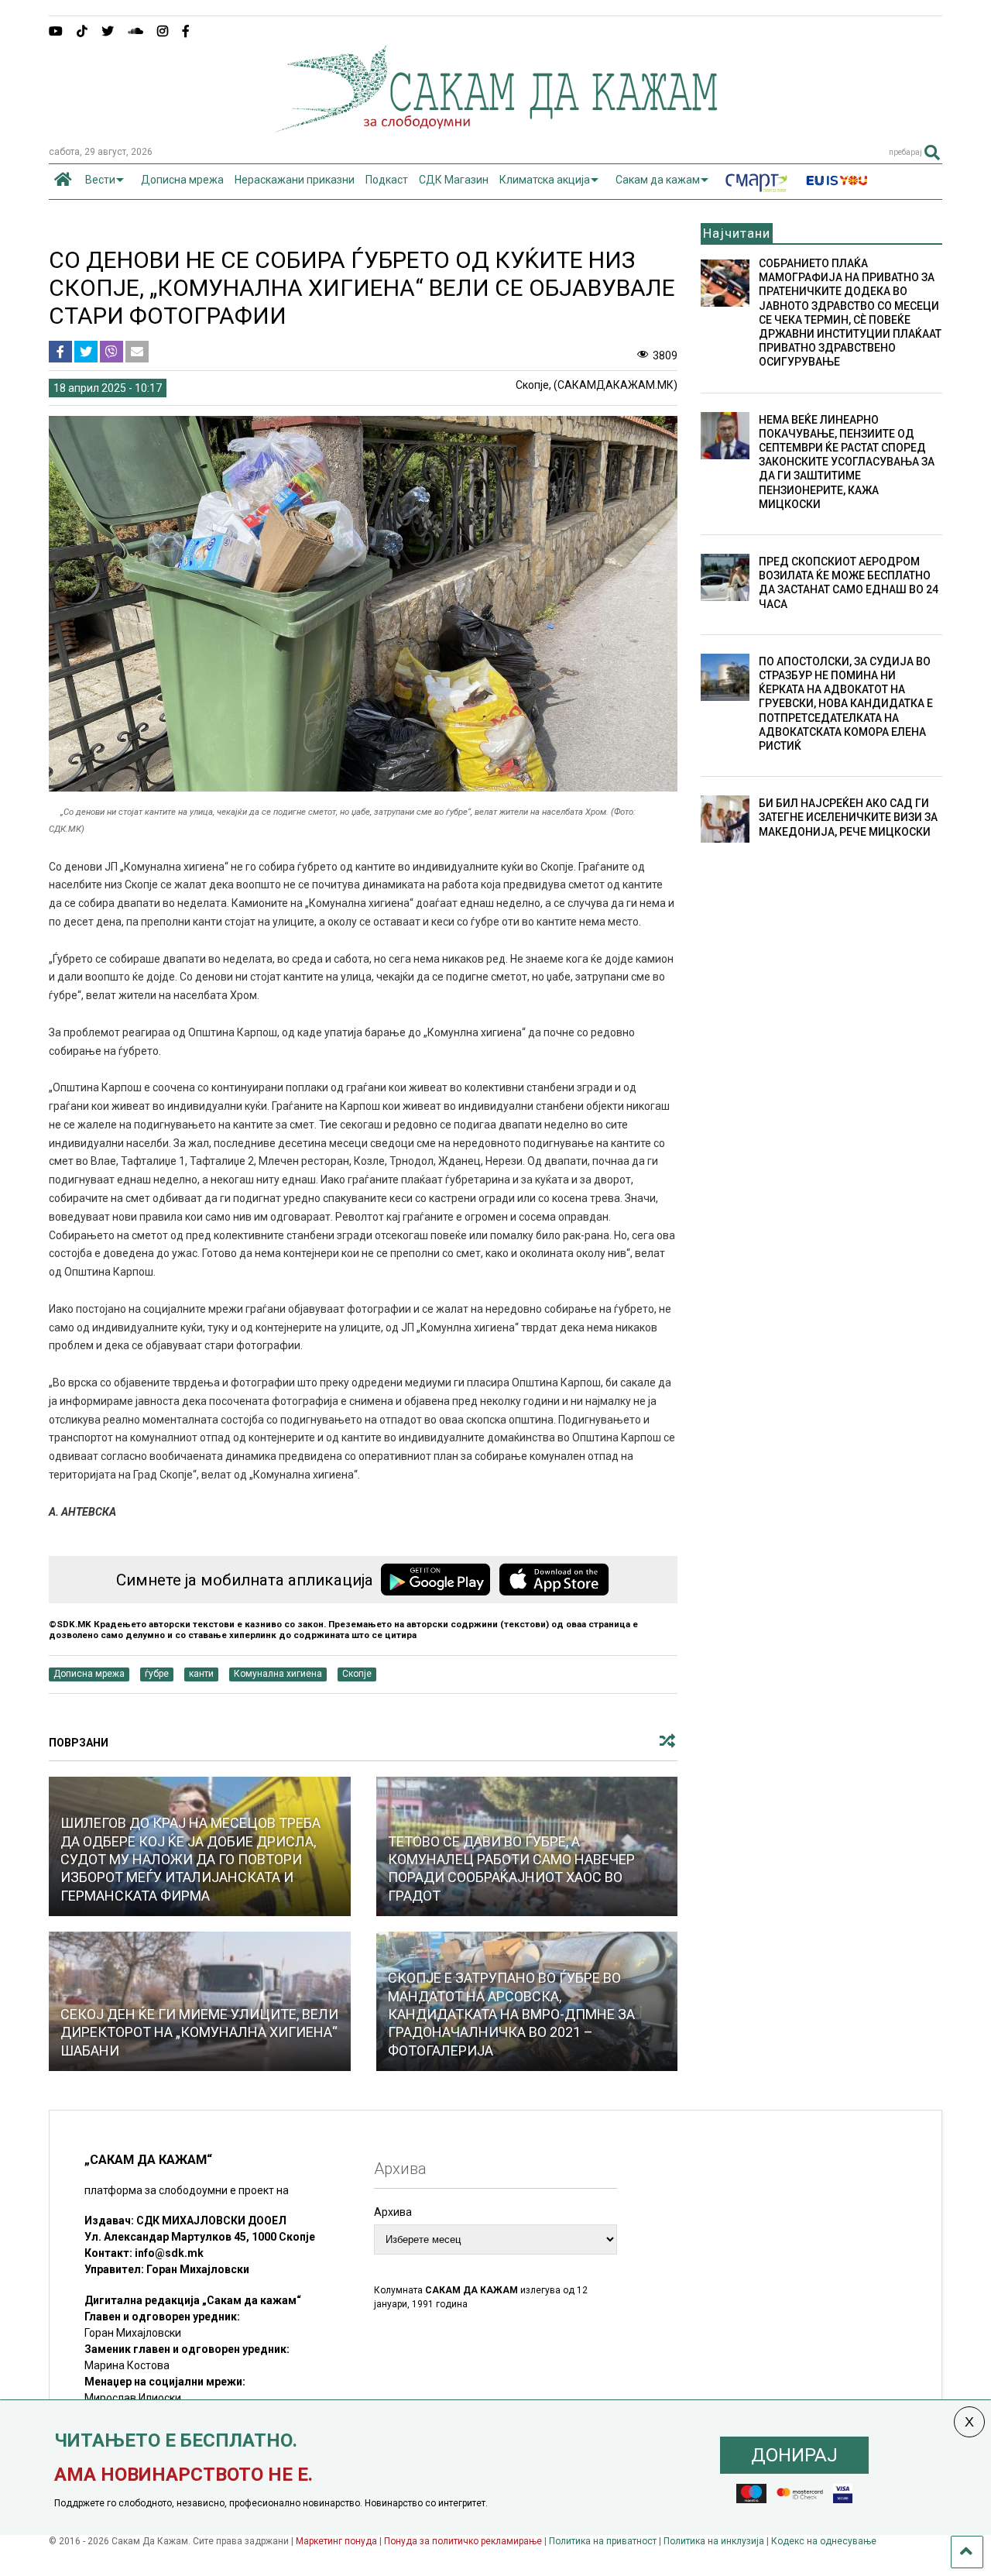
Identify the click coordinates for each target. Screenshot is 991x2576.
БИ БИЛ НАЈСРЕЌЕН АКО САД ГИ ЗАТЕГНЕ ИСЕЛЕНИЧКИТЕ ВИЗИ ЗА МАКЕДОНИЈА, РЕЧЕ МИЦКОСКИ (848, 817)
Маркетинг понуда (338, 2541)
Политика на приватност (603, 2541)
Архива (393, 2212)
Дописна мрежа (182, 180)
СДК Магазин (454, 180)
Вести (100, 180)
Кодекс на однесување (824, 2541)
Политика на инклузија (714, 2541)
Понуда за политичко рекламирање (463, 2541)
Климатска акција (545, 180)
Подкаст (387, 180)
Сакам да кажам (658, 180)
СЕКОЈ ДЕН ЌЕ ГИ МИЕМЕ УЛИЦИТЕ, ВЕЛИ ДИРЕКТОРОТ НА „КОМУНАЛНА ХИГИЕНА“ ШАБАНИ (199, 2032)
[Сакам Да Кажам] (496, 127)
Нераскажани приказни (295, 180)
